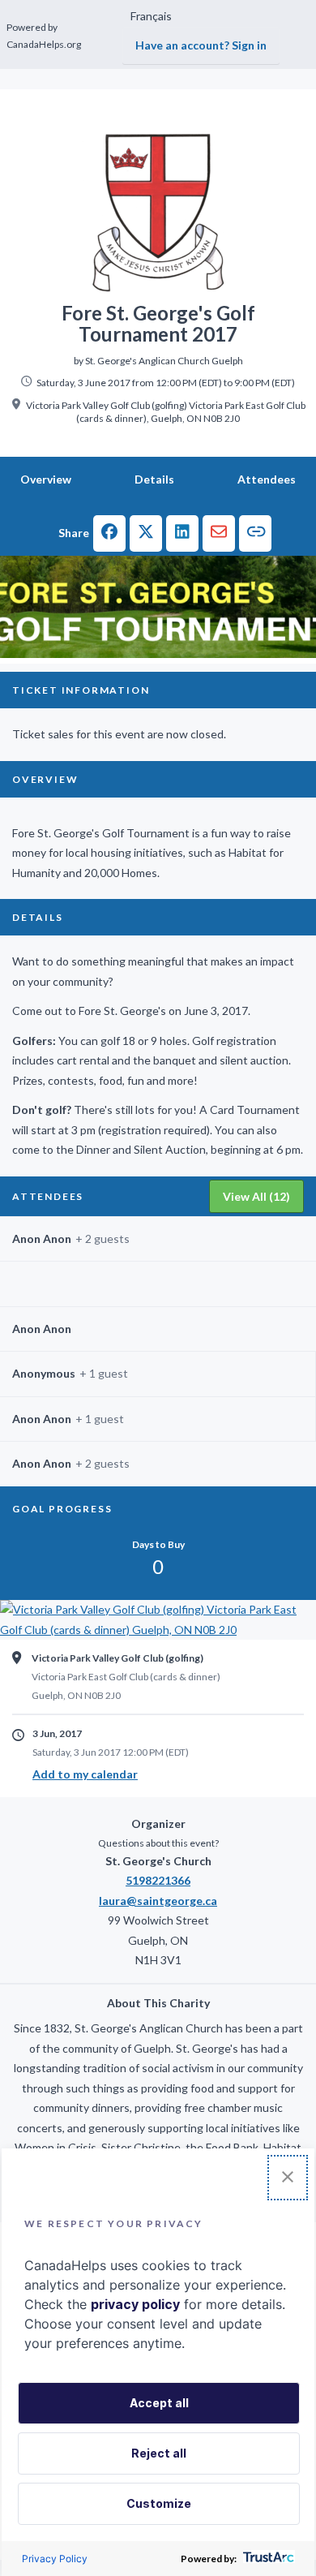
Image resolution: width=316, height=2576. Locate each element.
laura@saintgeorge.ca (158, 1901)
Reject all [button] (159, 2453)
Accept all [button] (159, 2403)
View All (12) (256, 1196)
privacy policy (135, 2304)
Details (154, 479)
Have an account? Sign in (201, 45)
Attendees (267, 479)
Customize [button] (159, 2503)
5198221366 (158, 1880)
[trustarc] (267, 2559)
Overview (46, 479)
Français (151, 16)
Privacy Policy (55, 2559)
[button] (109, 533)
